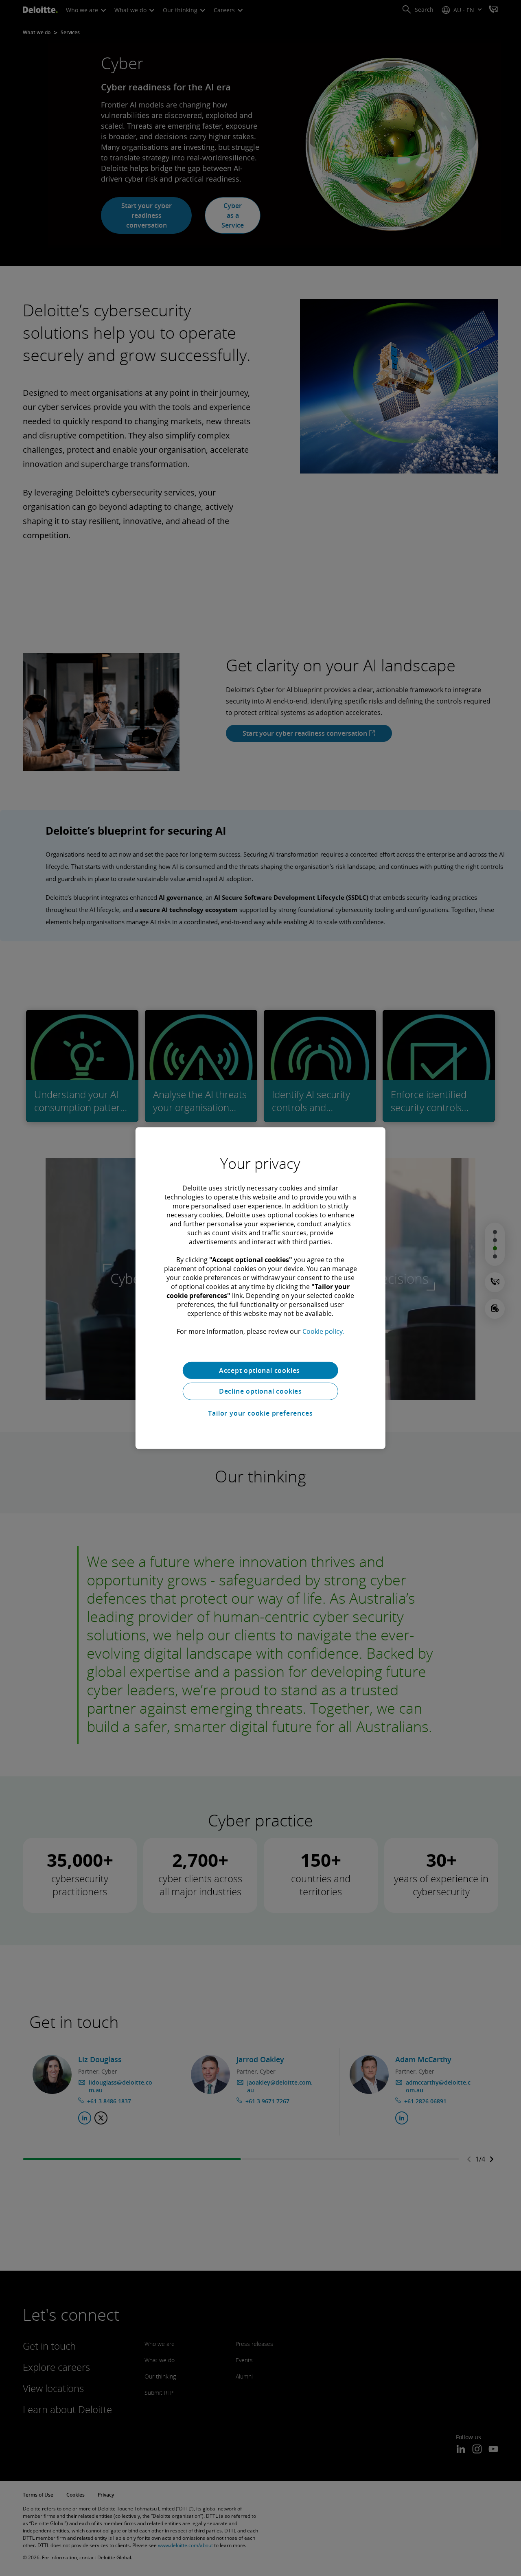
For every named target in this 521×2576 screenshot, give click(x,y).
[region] (260, 1288)
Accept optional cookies (260, 1370)
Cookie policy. (323, 1331)
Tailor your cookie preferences (260, 1413)
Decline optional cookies (260, 1391)
